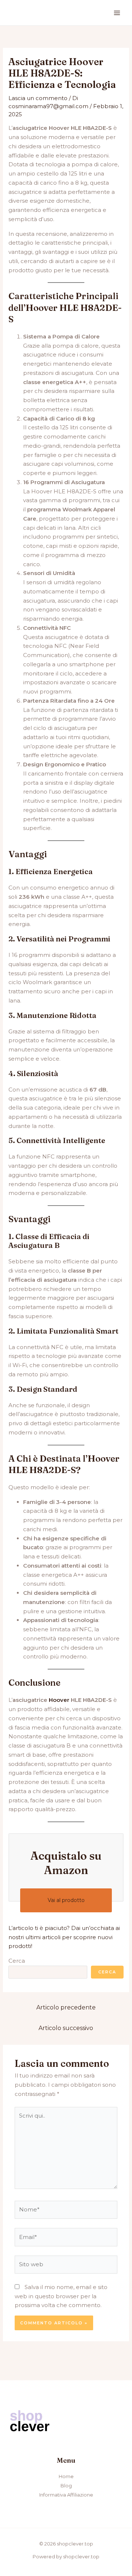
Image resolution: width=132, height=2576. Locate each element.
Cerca (17, 1961)
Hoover (59, 1700)
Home (66, 2476)
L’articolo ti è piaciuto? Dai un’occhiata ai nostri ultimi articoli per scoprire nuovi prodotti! (64, 1937)
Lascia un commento (38, 98)
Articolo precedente (66, 2007)
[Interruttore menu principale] (117, 13)
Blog (66, 2485)
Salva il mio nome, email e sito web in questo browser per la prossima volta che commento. (61, 2296)
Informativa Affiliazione (66, 2495)
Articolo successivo (66, 2028)
